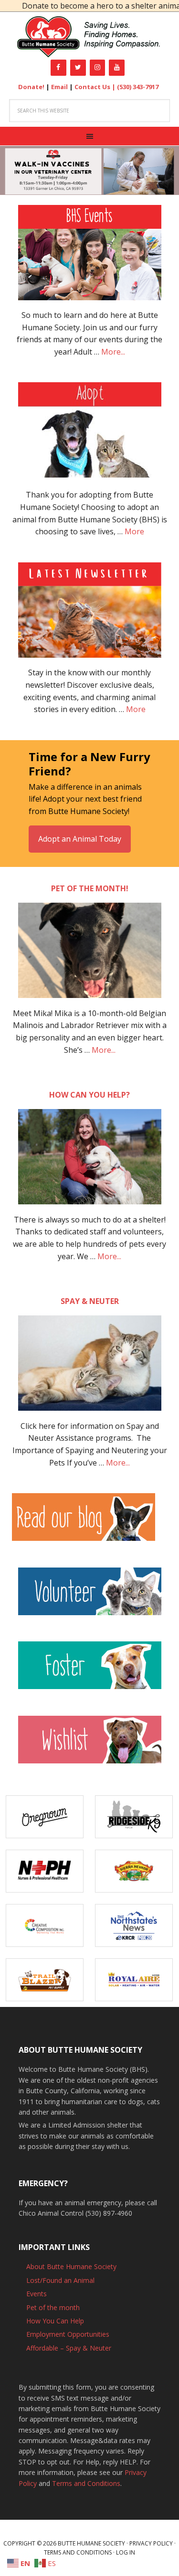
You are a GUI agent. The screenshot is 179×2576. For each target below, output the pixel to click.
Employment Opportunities (68, 2334)
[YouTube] (117, 68)
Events (37, 2294)
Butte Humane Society (89, 37)
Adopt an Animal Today (80, 839)
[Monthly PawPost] (90, 615)
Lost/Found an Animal (60, 2280)
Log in (126, 2552)
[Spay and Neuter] (90, 1368)
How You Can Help (55, 2321)
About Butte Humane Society (71, 2266)
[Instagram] (98, 68)
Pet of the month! (90, 888)
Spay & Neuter (90, 1301)
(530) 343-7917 (138, 87)
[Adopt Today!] (90, 430)
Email (59, 87)
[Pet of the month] (90, 955)
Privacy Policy (151, 2543)
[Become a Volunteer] (90, 1596)
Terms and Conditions (86, 2483)
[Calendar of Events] (90, 257)
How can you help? (89, 1095)
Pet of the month (53, 2307)
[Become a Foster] (90, 1670)
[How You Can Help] (90, 1161)
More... (113, 352)
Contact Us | (96, 87)
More (134, 531)
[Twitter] (78, 68)
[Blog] (89, 1522)
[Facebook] (58, 68)
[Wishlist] (90, 1744)
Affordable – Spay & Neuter (69, 2348)
